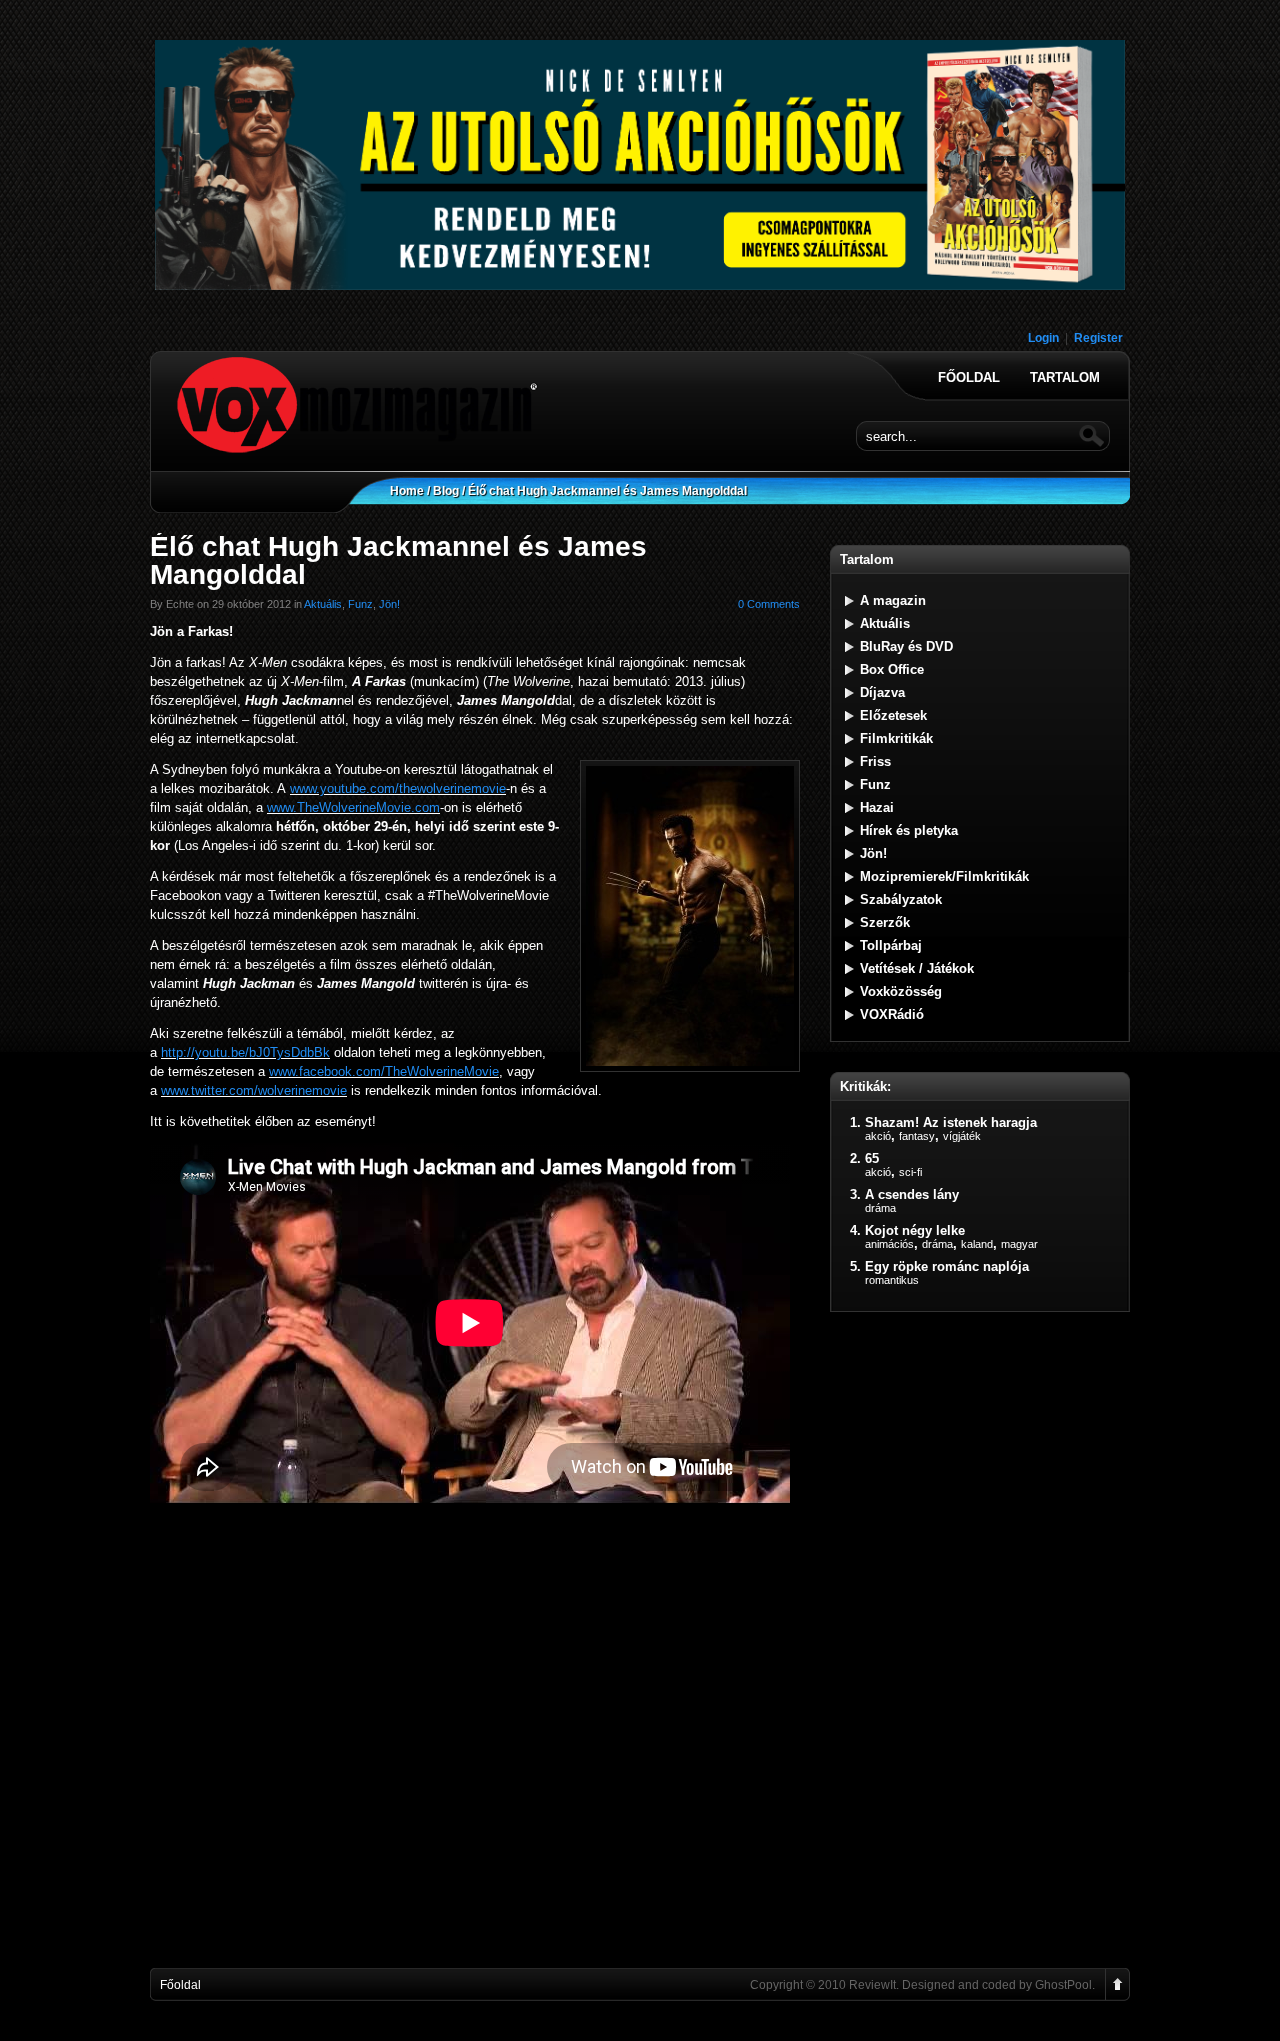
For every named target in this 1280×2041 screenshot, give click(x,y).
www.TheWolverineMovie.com (353, 807)
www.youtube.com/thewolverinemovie (398, 788)
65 (872, 1158)
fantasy (917, 1136)
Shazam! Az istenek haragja (951, 1122)
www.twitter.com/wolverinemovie (254, 1090)
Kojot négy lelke (915, 1230)
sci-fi (910, 1172)
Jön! (389, 604)
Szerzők (885, 922)
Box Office (892, 669)
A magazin (893, 600)
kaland (977, 1244)
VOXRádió (892, 1014)
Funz (360, 604)
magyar (1019, 1244)
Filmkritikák (896, 738)
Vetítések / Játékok (917, 968)
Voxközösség (901, 991)
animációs (889, 1244)
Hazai (877, 807)
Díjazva (882, 692)
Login (1043, 338)
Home (407, 491)
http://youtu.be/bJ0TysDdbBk (245, 1052)
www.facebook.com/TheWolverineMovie (384, 1071)
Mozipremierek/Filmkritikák (944, 876)
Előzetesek (893, 715)
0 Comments (769, 604)
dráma (880, 1208)
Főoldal (969, 378)
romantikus (892, 1280)
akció (878, 1136)
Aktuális (323, 604)
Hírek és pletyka (909, 830)
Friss (875, 761)
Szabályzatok (901, 899)
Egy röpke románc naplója (947, 1266)
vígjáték (962, 1136)
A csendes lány (912, 1194)
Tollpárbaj (891, 945)
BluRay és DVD (906, 646)
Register (1098, 338)
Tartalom (1065, 378)
